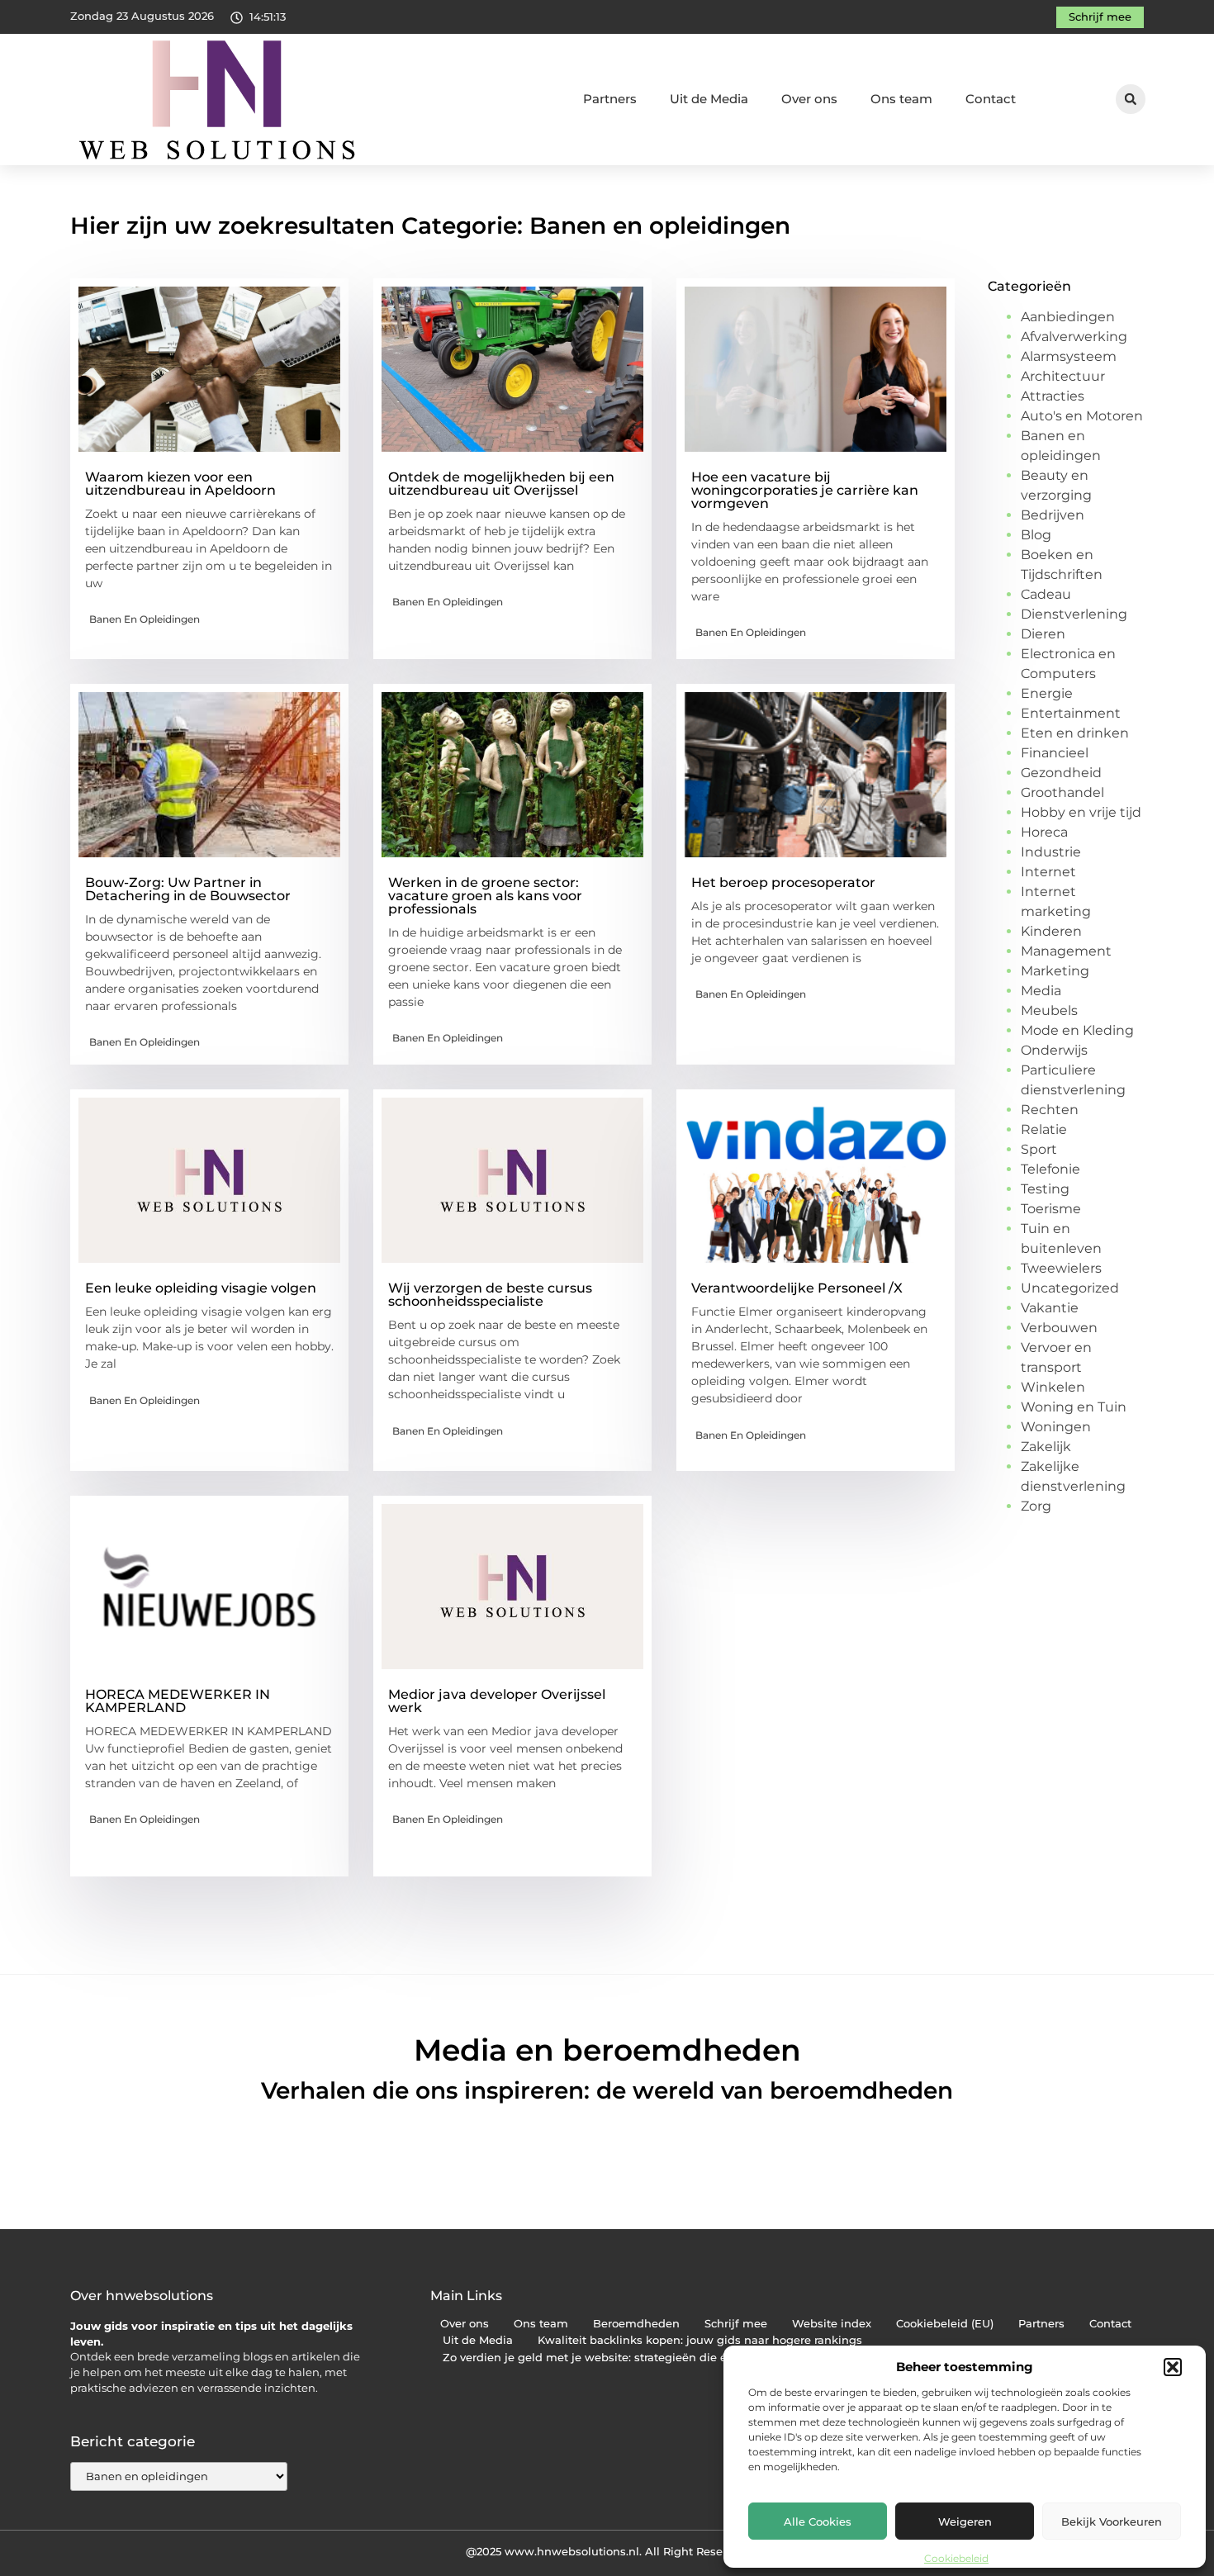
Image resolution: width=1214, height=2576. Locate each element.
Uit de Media (709, 99)
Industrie (1051, 852)
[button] (1173, 2367)
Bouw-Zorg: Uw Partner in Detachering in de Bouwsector (188, 889)
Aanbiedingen (1068, 317)
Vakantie (1050, 1308)
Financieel (1055, 753)
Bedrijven (1053, 515)
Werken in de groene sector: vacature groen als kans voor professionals (485, 896)
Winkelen (1053, 1387)
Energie (1047, 693)
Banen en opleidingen (145, 619)
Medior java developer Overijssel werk (497, 1701)
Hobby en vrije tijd (1081, 812)
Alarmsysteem (1069, 356)
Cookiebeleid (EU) (945, 2324)
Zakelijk (1046, 1447)
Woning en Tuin (1074, 1407)
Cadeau (1046, 594)
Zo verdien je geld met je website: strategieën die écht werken (616, 2358)
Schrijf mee (736, 2324)
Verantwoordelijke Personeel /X (797, 1288)
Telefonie (1050, 1169)
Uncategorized (1070, 1288)
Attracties (1053, 396)
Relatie (1044, 1129)
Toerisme (1051, 1209)
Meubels (1049, 1010)
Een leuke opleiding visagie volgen (201, 1288)
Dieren (1043, 634)
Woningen (1056, 1427)
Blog (1036, 535)
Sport (1039, 1149)
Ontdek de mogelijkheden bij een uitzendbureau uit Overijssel (501, 484)
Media (1041, 991)
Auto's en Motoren (1082, 416)
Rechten (1050, 1110)
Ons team (901, 99)
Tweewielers (1061, 1268)
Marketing (1055, 971)
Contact (991, 99)
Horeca (1044, 832)
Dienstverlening (1074, 614)
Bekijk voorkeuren (1112, 2521)
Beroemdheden (636, 2324)
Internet (1048, 872)
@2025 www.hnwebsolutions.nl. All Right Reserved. (607, 2551)
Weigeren (965, 2521)
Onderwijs (1054, 1050)
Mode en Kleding (1077, 1030)
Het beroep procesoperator (783, 882)
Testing (1045, 1189)
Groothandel (1062, 792)
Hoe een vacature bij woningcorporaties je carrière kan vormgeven (805, 490)
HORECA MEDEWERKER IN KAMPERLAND (178, 1701)
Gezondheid (1061, 773)
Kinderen (1051, 931)
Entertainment (1071, 713)
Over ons (809, 99)
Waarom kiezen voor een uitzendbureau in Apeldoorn (180, 484)
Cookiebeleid (956, 2558)
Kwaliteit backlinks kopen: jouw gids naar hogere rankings (700, 2340)
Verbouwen (1059, 1328)
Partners (610, 99)
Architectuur (1063, 376)
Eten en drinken (1075, 733)
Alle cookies (818, 2521)
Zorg (1036, 1506)
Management (1066, 951)
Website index (832, 2324)
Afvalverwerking (1074, 337)
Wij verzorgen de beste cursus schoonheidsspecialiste (490, 1295)
